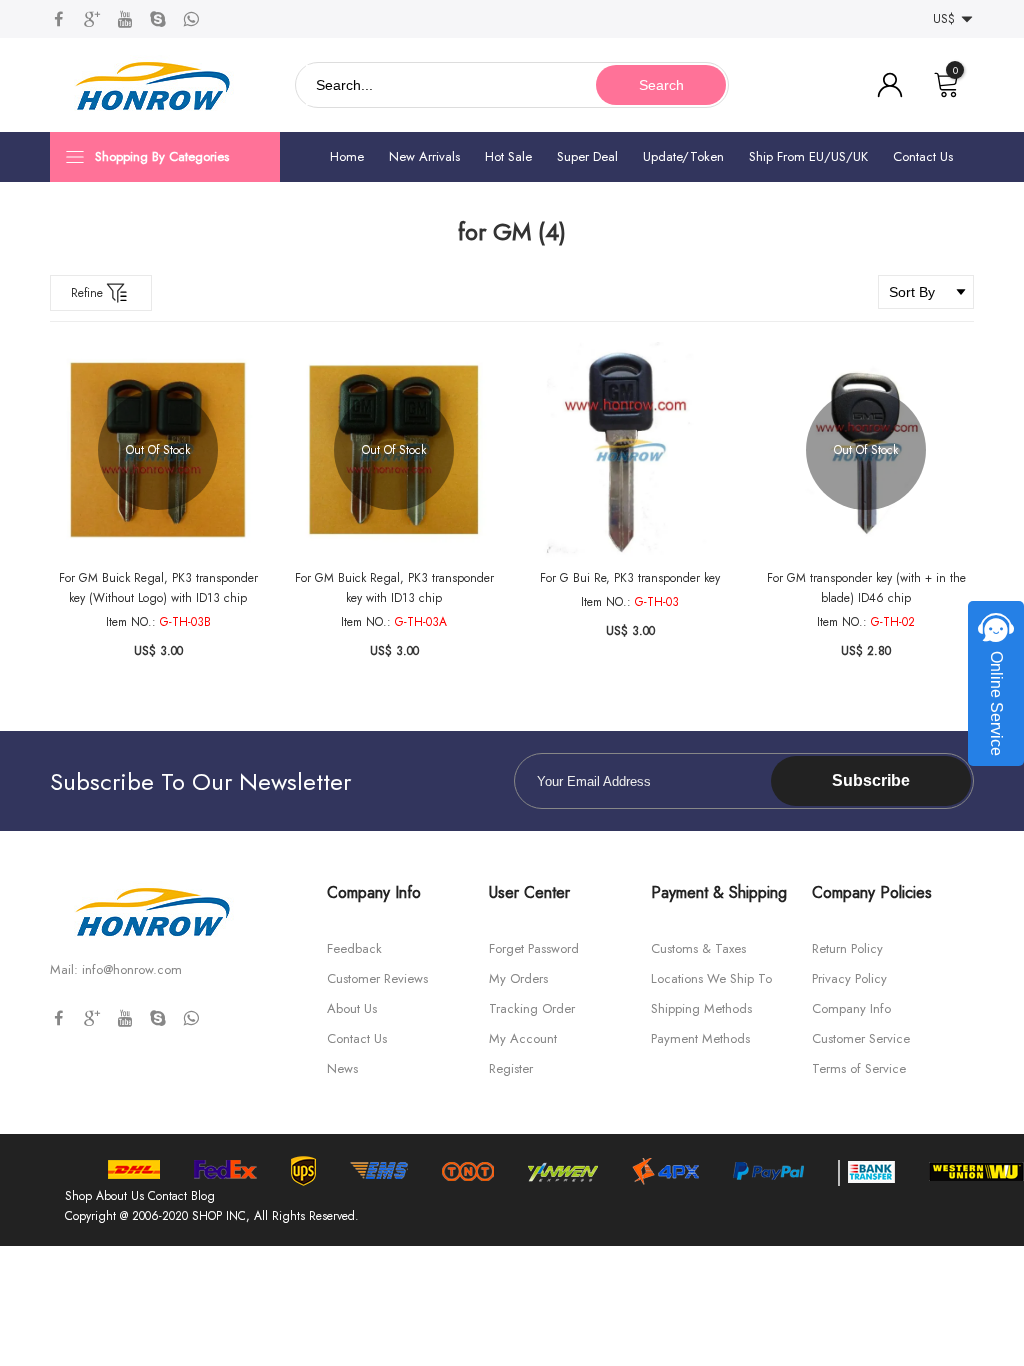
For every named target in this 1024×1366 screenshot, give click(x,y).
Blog (203, 1196)
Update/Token (683, 156)
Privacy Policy (849, 978)
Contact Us (923, 156)
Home (347, 156)
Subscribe (871, 780)
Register (511, 1068)
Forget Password (534, 948)
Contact (167, 1196)
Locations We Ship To (711, 978)
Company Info (851, 1008)
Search (661, 85)
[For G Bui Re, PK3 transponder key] (630, 450)
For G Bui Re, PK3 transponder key (630, 578)
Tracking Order (532, 1008)
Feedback (354, 948)
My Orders (518, 978)
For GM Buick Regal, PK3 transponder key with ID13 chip (394, 588)
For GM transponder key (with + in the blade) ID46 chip (866, 588)
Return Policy (847, 948)
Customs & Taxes (698, 948)
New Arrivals (424, 156)
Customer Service (861, 1038)
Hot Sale (508, 156)
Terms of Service (859, 1068)
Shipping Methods (701, 1008)
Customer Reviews (377, 978)
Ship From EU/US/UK (808, 156)
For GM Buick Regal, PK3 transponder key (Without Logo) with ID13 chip (158, 588)
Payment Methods (700, 1038)
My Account (523, 1038)
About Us (352, 1008)
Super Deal (587, 156)
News (342, 1068)
